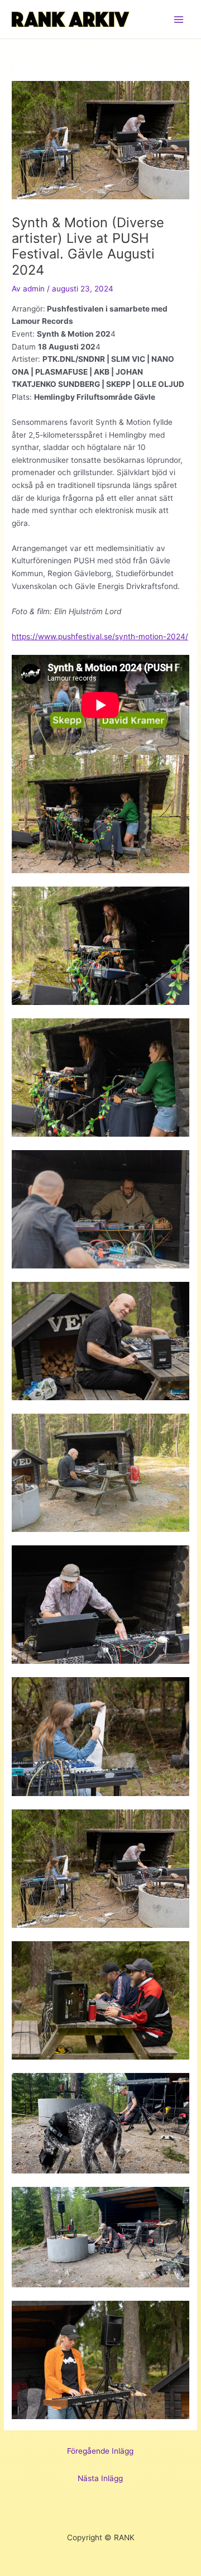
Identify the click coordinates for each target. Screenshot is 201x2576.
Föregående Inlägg (100, 2451)
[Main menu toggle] (179, 19)
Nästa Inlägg (100, 2478)
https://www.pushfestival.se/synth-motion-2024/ (100, 636)
